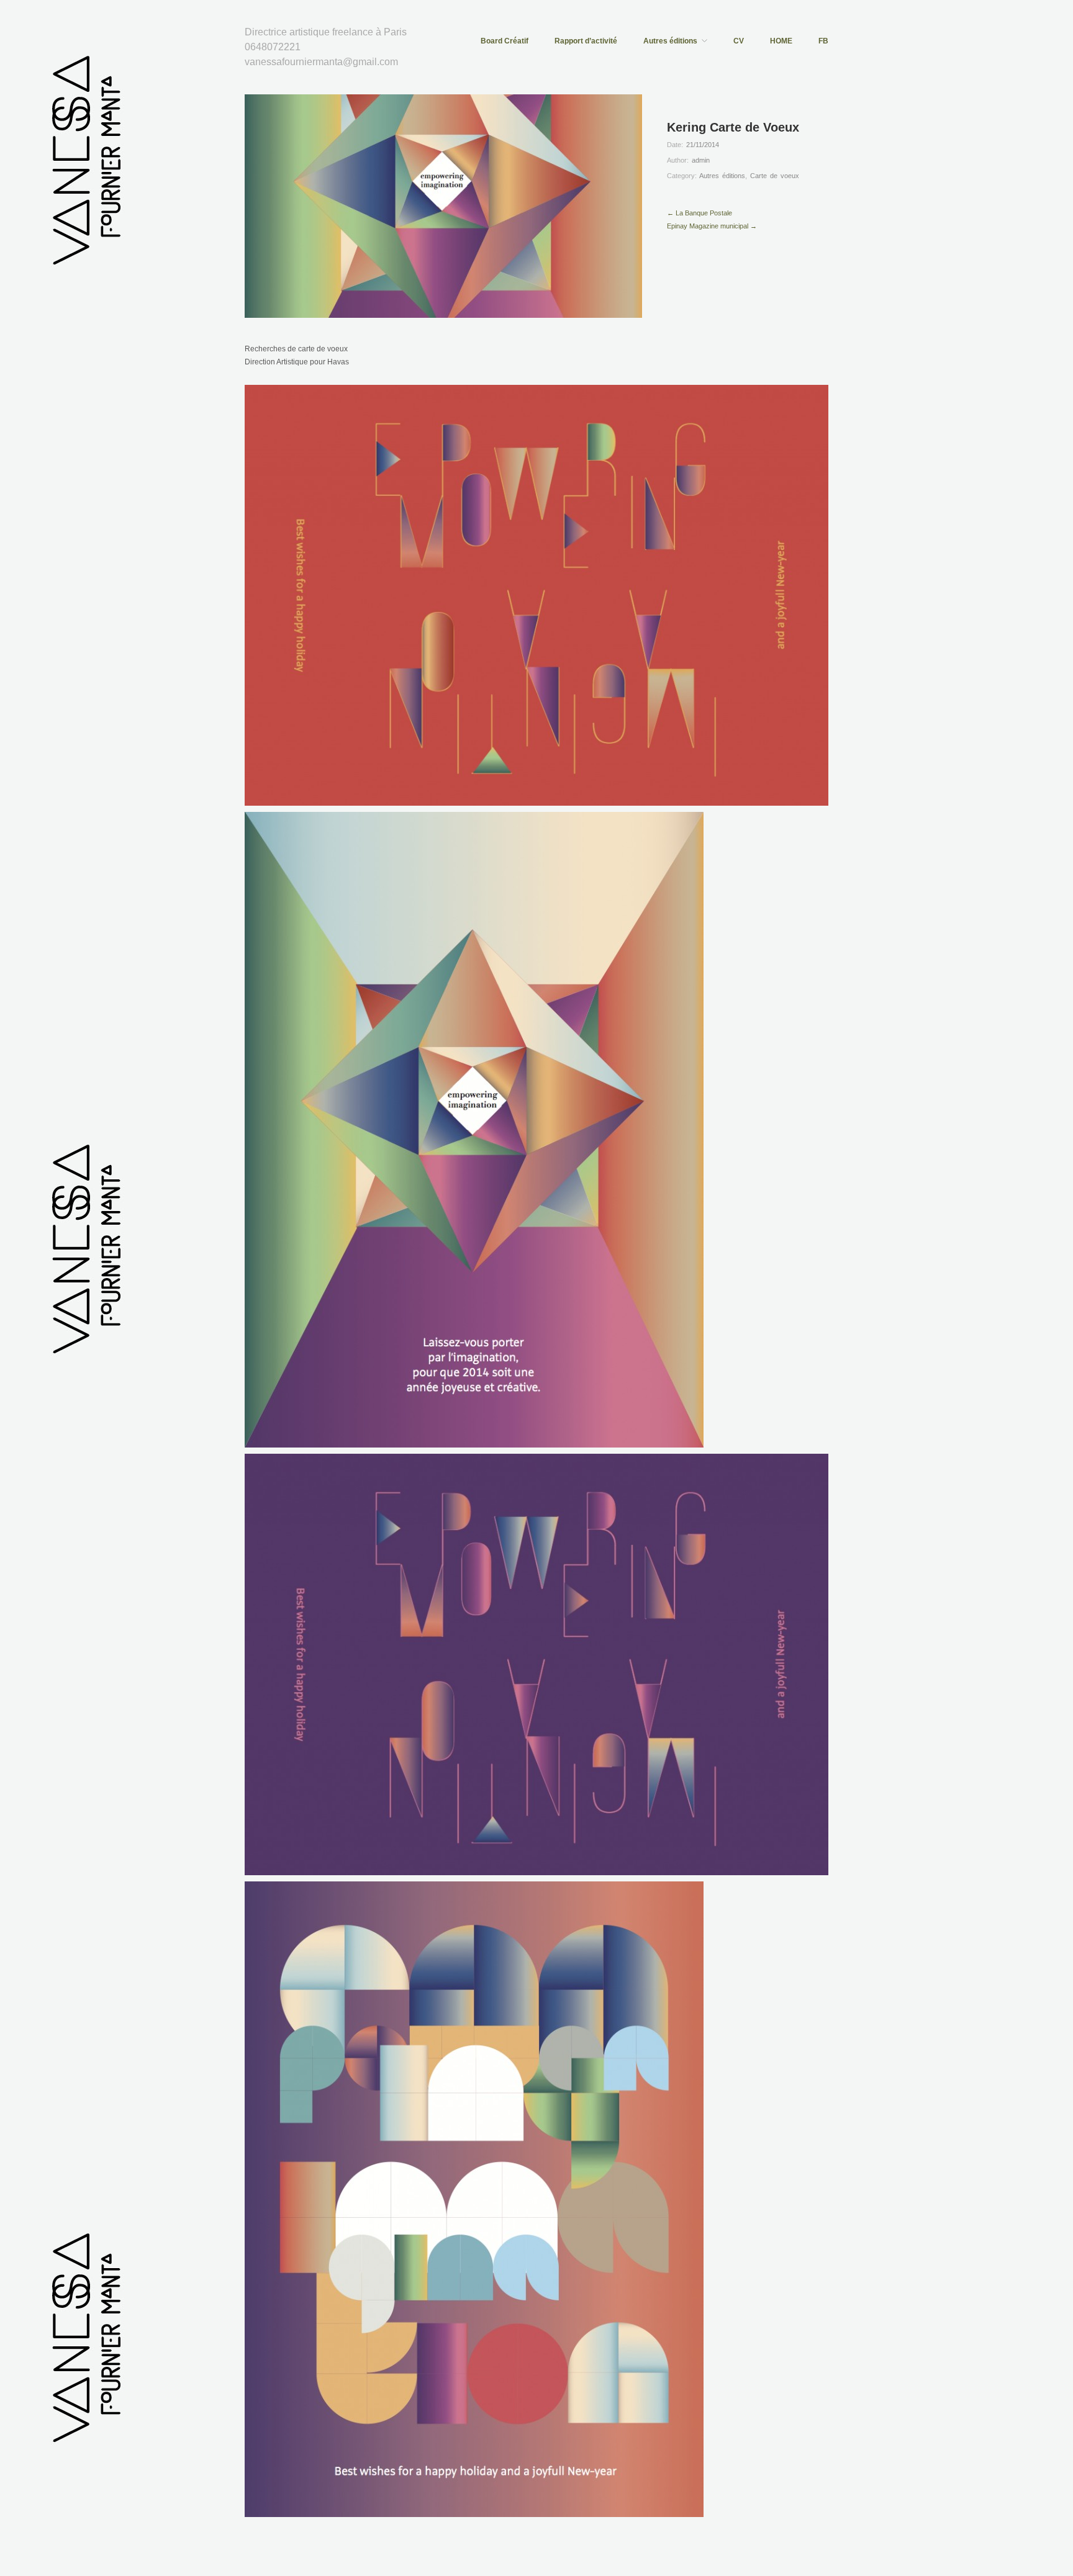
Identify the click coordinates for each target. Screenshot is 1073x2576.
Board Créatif (505, 41)
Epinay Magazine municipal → (712, 226)
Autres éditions (670, 41)
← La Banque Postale (699, 213)
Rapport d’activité (586, 41)
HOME (781, 41)
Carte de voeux (775, 176)
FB (823, 41)
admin (701, 160)
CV (739, 41)
